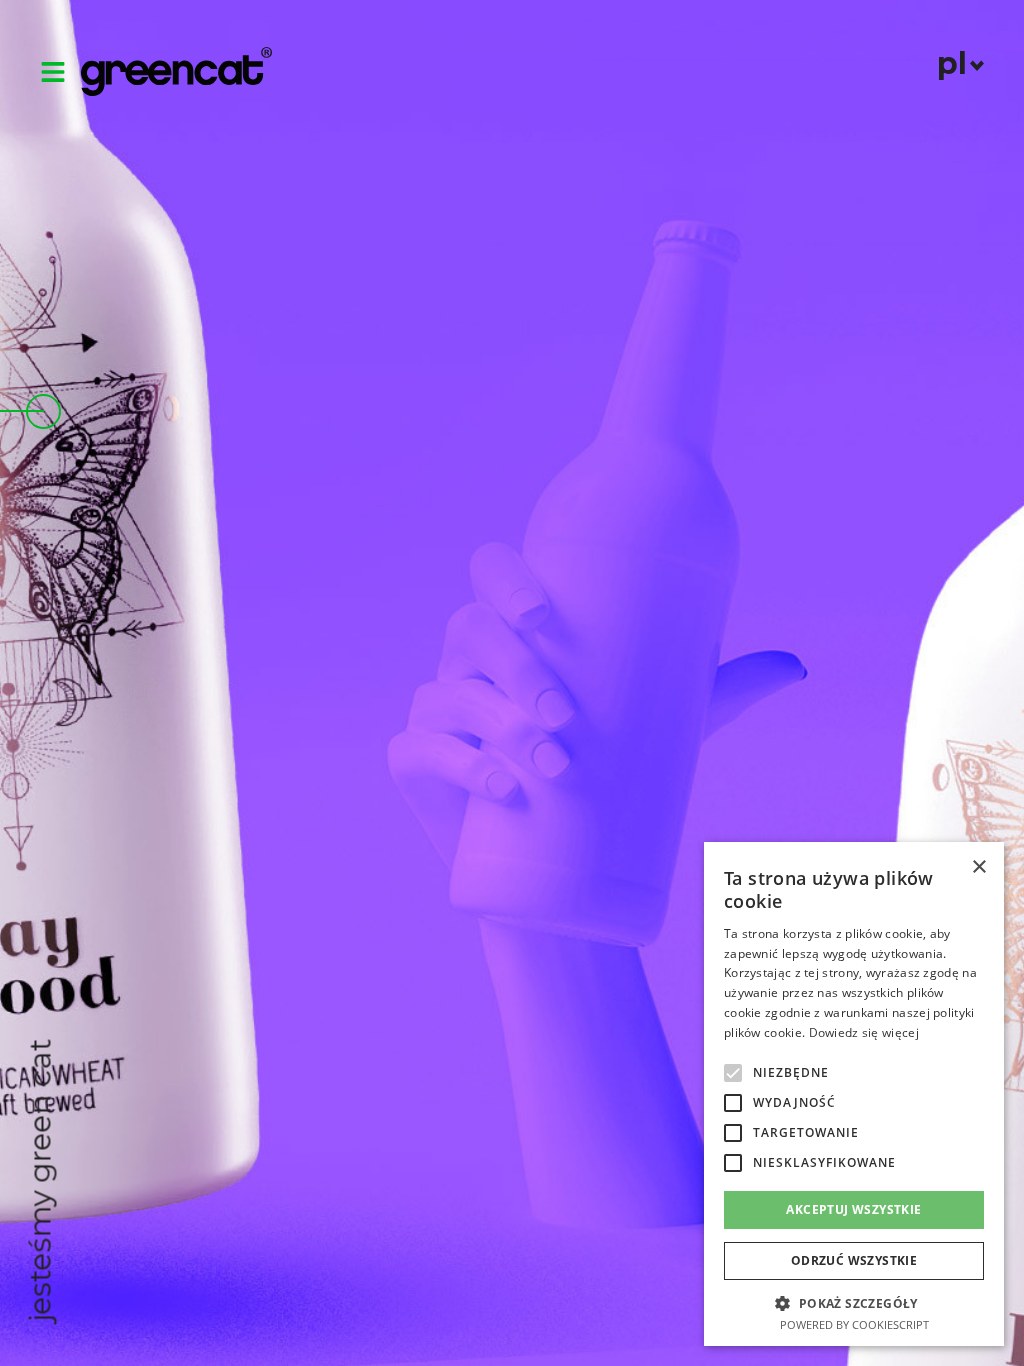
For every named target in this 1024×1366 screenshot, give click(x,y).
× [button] (978, 867)
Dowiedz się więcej (864, 1032)
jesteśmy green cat (40, 1181)
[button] (733, 1073)
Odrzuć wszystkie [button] (854, 1260)
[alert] (854, 1094)
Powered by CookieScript (854, 1324)
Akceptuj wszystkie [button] (853, 1209)
